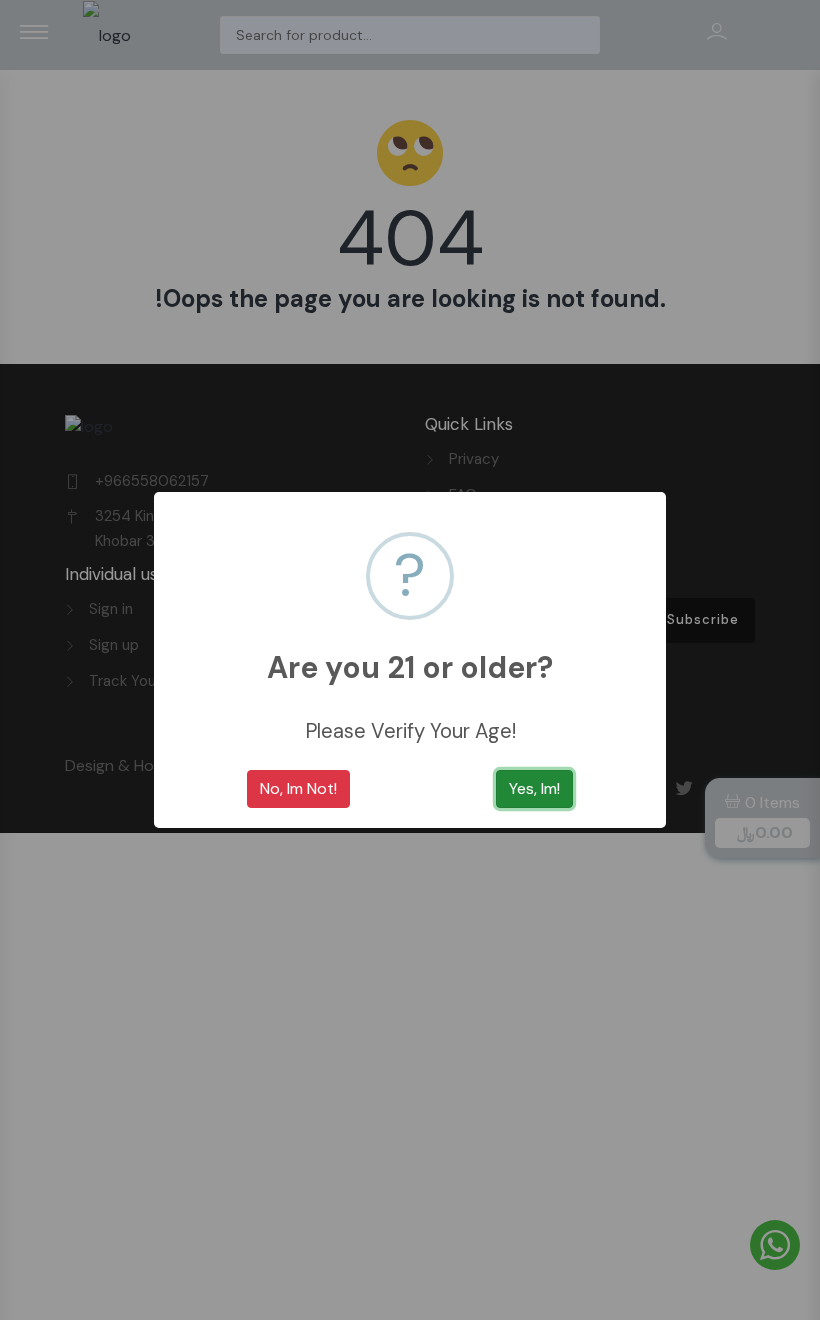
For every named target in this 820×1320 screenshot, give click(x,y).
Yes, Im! (534, 788)
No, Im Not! (298, 788)
